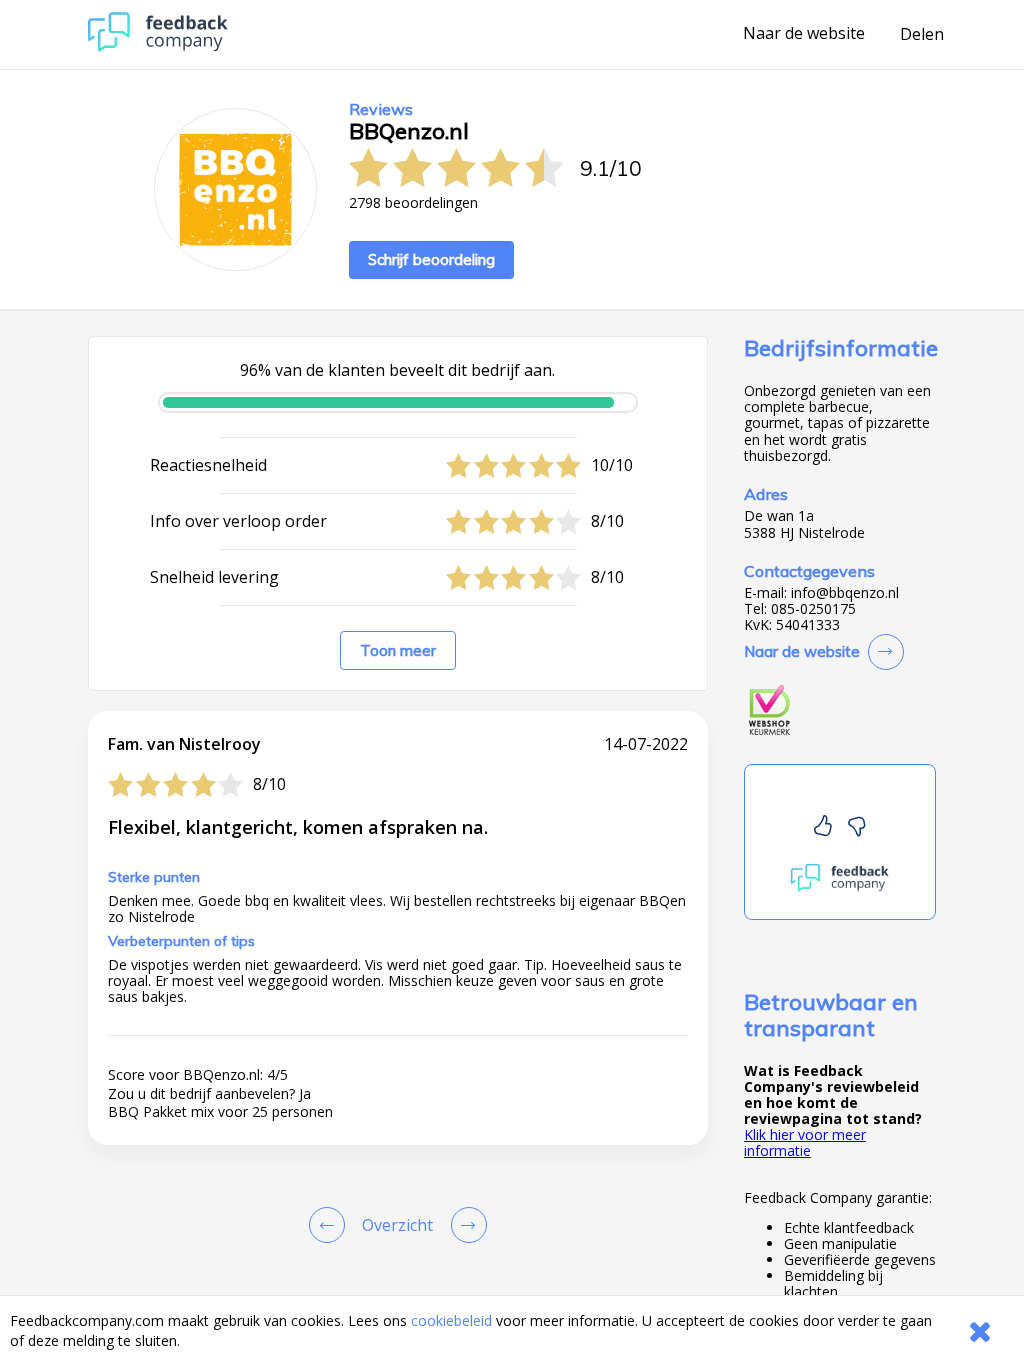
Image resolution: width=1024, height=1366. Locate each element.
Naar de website (804, 34)
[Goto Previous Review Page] (331, 1225)
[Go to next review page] (465, 1225)
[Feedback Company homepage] (158, 46)
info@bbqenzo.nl (845, 593)
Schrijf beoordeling (431, 259)
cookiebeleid (451, 1320)
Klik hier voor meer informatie (805, 1142)
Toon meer (398, 650)
